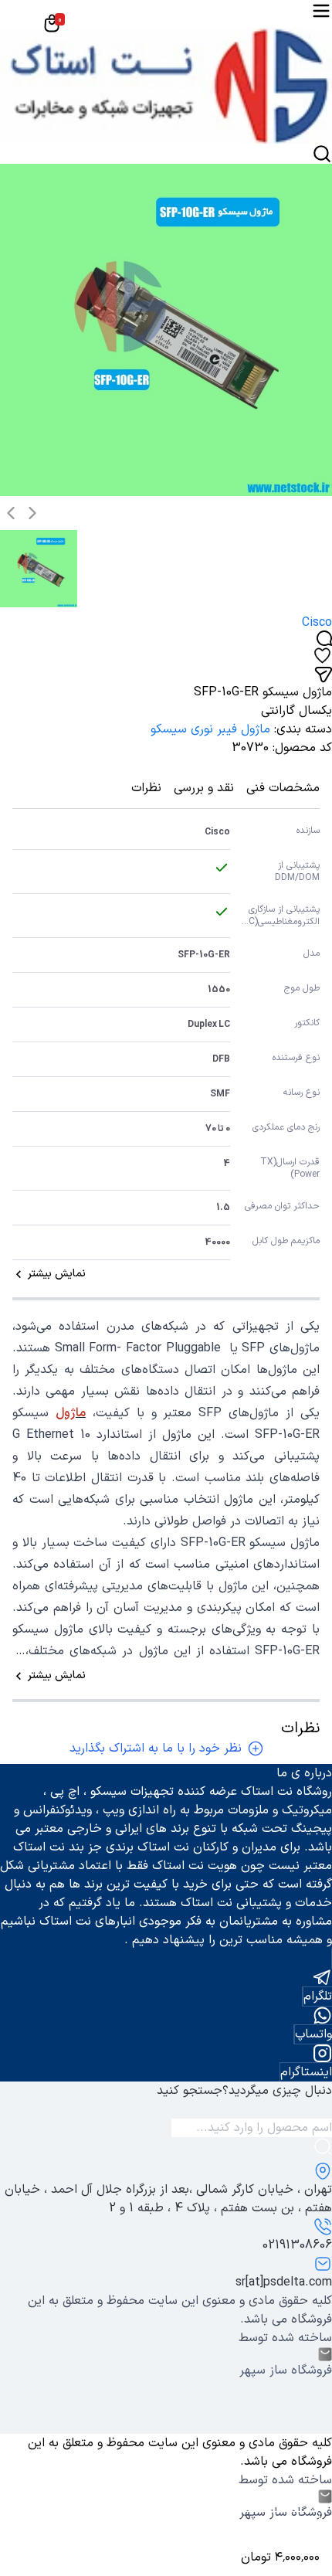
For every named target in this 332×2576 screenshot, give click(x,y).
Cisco (317, 623)
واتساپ (313, 2034)
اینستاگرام (306, 2072)
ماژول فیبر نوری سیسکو (210, 729)
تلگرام (318, 1997)
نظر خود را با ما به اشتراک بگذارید (156, 1748)
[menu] (321, 11)
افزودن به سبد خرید (257, 2530)
